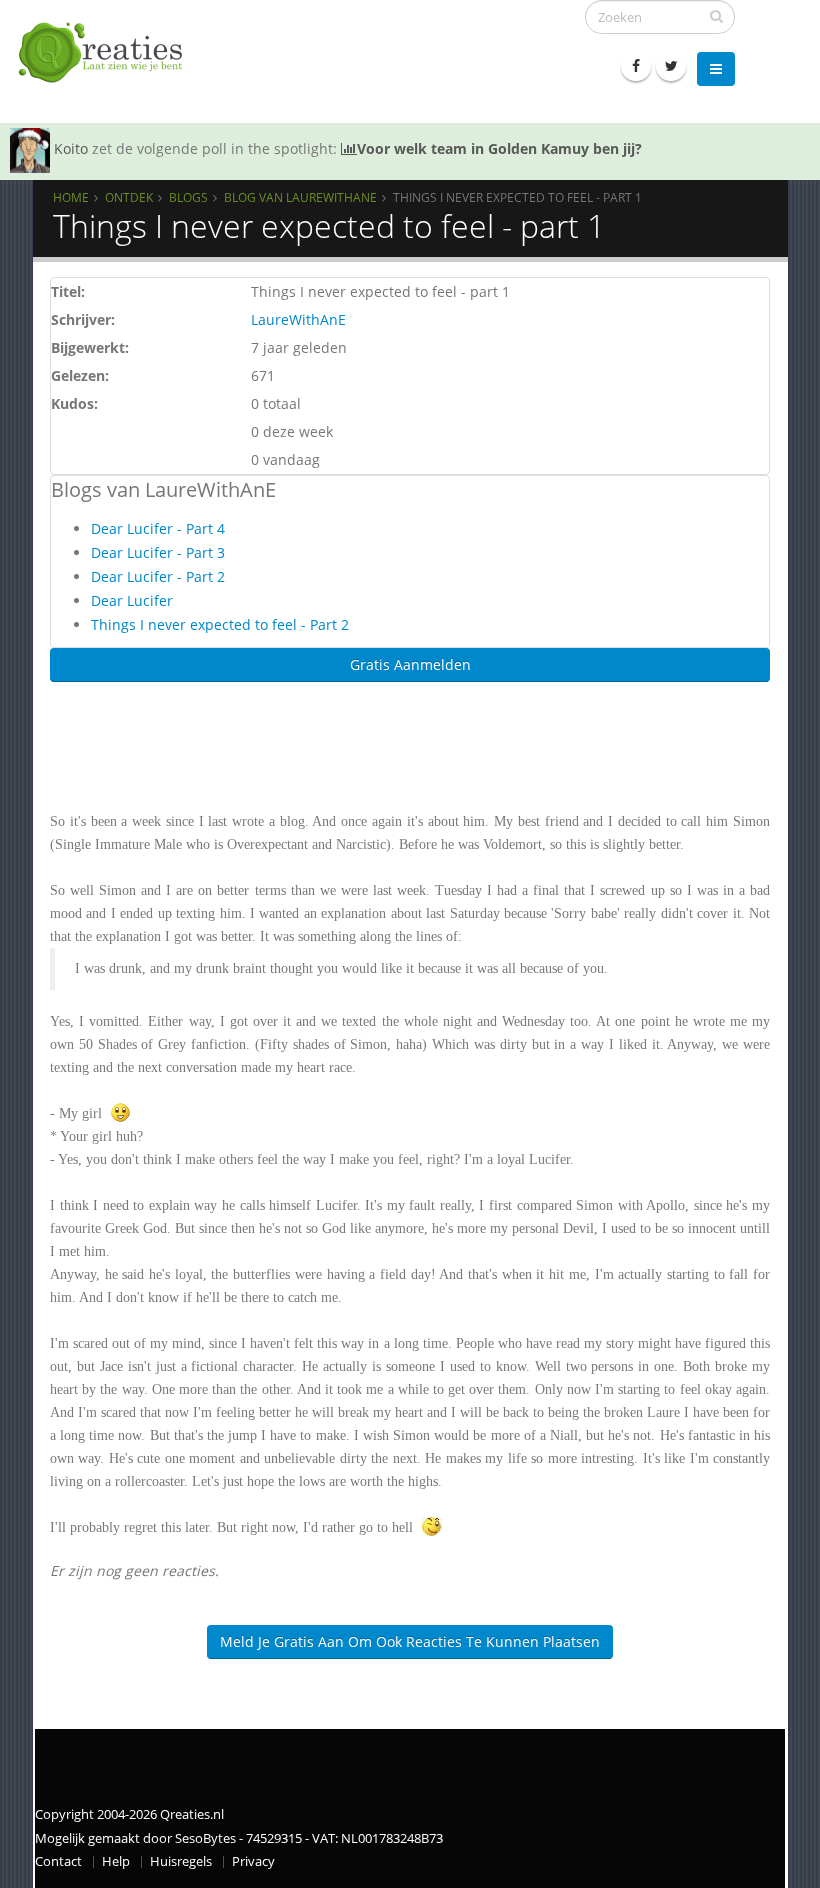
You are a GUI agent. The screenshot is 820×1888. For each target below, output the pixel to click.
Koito (71, 148)
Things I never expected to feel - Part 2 (220, 624)
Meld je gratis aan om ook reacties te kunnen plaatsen (410, 1641)
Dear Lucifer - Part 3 (158, 552)
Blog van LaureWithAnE (300, 197)
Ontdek (129, 197)
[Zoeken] (716, 16)
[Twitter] (671, 66)
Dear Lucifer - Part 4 (158, 528)
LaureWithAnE (298, 319)
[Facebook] (636, 66)
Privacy (253, 1861)
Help (116, 1861)
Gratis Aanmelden (410, 664)
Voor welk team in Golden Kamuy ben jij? (499, 148)
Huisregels (181, 1861)
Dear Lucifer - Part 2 (158, 576)
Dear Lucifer (132, 600)
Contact (58, 1861)
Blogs (188, 197)
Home (71, 197)
